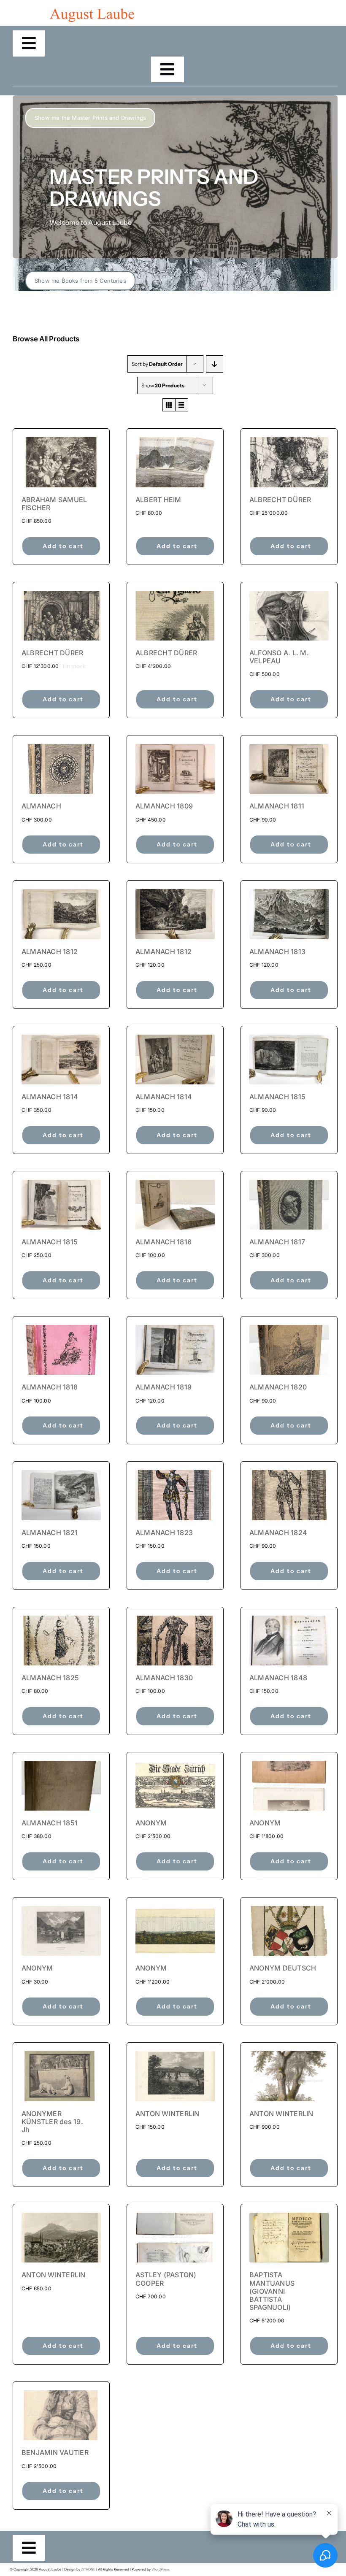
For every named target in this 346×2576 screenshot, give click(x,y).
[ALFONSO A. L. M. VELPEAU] (289, 616)
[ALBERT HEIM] (175, 462)
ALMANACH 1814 (50, 1097)
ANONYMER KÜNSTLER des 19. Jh (52, 2122)
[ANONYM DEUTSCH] (289, 1931)
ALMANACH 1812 (50, 951)
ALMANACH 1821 (50, 1533)
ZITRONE (88, 2569)
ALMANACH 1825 (50, 1678)
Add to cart (63, 546)
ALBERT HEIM (158, 500)
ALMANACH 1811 (277, 806)
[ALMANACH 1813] (289, 914)
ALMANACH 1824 (278, 1533)
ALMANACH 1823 (164, 1533)
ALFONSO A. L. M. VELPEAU (279, 657)
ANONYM (151, 1823)
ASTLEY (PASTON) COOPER (166, 2279)
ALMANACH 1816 (164, 1242)
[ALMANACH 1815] (289, 1060)
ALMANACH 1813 (277, 951)
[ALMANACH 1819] (175, 1350)
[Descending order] (215, 364)
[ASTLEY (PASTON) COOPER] (175, 2238)
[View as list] (182, 405)
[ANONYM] (175, 1786)
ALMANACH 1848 (278, 1678)
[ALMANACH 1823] (175, 1495)
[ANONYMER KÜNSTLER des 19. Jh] (61, 2076)
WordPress (161, 2569)
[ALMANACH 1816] (175, 1205)
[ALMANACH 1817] (289, 1205)
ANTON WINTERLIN (168, 2114)
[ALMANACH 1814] (61, 1060)
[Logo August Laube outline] (92, 12)
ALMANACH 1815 (277, 1097)
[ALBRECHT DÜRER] (289, 462)
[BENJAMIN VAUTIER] (61, 2415)
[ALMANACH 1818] (61, 1350)
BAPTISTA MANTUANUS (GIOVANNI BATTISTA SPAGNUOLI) (272, 2291)
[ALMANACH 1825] (61, 1641)
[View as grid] (169, 405)
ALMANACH (41, 806)
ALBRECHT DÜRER (280, 500)
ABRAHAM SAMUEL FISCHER (54, 504)
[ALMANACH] (61, 769)
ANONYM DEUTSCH (283, 1968)
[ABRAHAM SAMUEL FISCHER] (61, 462)
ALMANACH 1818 (50, 1387)
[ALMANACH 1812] (61, 914)
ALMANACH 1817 (277, 1242)
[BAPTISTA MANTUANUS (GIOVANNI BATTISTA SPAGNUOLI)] (289, 2238)
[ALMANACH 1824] (289, 1495)
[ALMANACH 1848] (289, 1641)
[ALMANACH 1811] (289, 769)
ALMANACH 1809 (164, 806)
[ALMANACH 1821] (61, 1495)
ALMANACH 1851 (50, 1823)
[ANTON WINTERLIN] (175, 2076)
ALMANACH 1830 (164, 1678)
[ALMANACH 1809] (175, 769)
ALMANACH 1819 (164, 1387)
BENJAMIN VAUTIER (55, 2452)
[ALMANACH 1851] (61, 1786)
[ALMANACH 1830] (175, 1641)
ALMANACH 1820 (278, 1387)
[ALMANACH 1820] (289, 1350)
